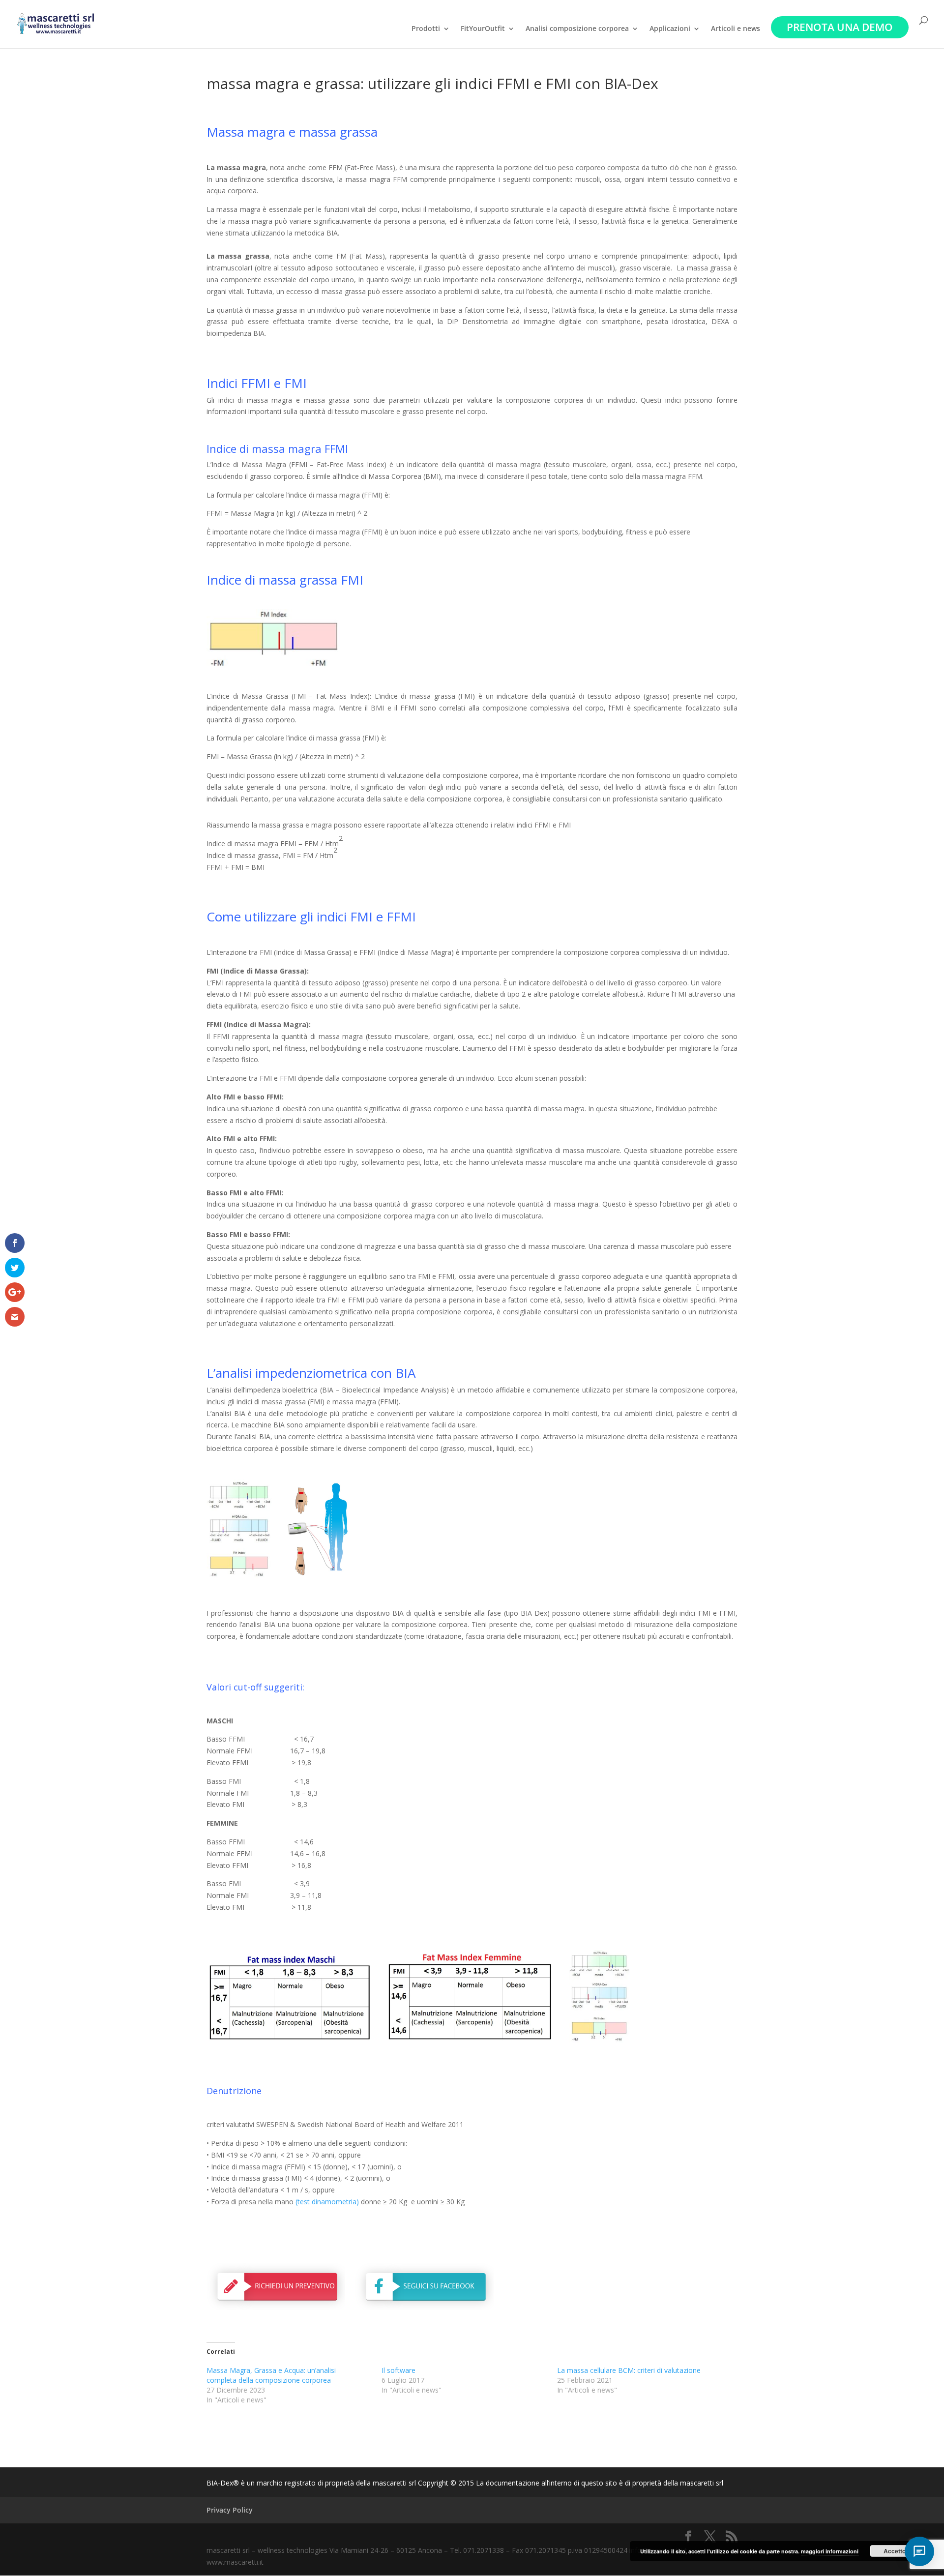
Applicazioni (670, 29)
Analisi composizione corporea (577, 29)
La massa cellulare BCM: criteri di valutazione (629, 2370)
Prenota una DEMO (840, 27)
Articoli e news (736, 29)
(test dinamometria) (327, 2202)
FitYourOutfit (483, 29)
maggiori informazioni (830, 2551)
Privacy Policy (230, 2510)
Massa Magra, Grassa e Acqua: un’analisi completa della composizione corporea (271, 2375)
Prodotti (426, 29)
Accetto (895, 2551)
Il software (398, 2370)
